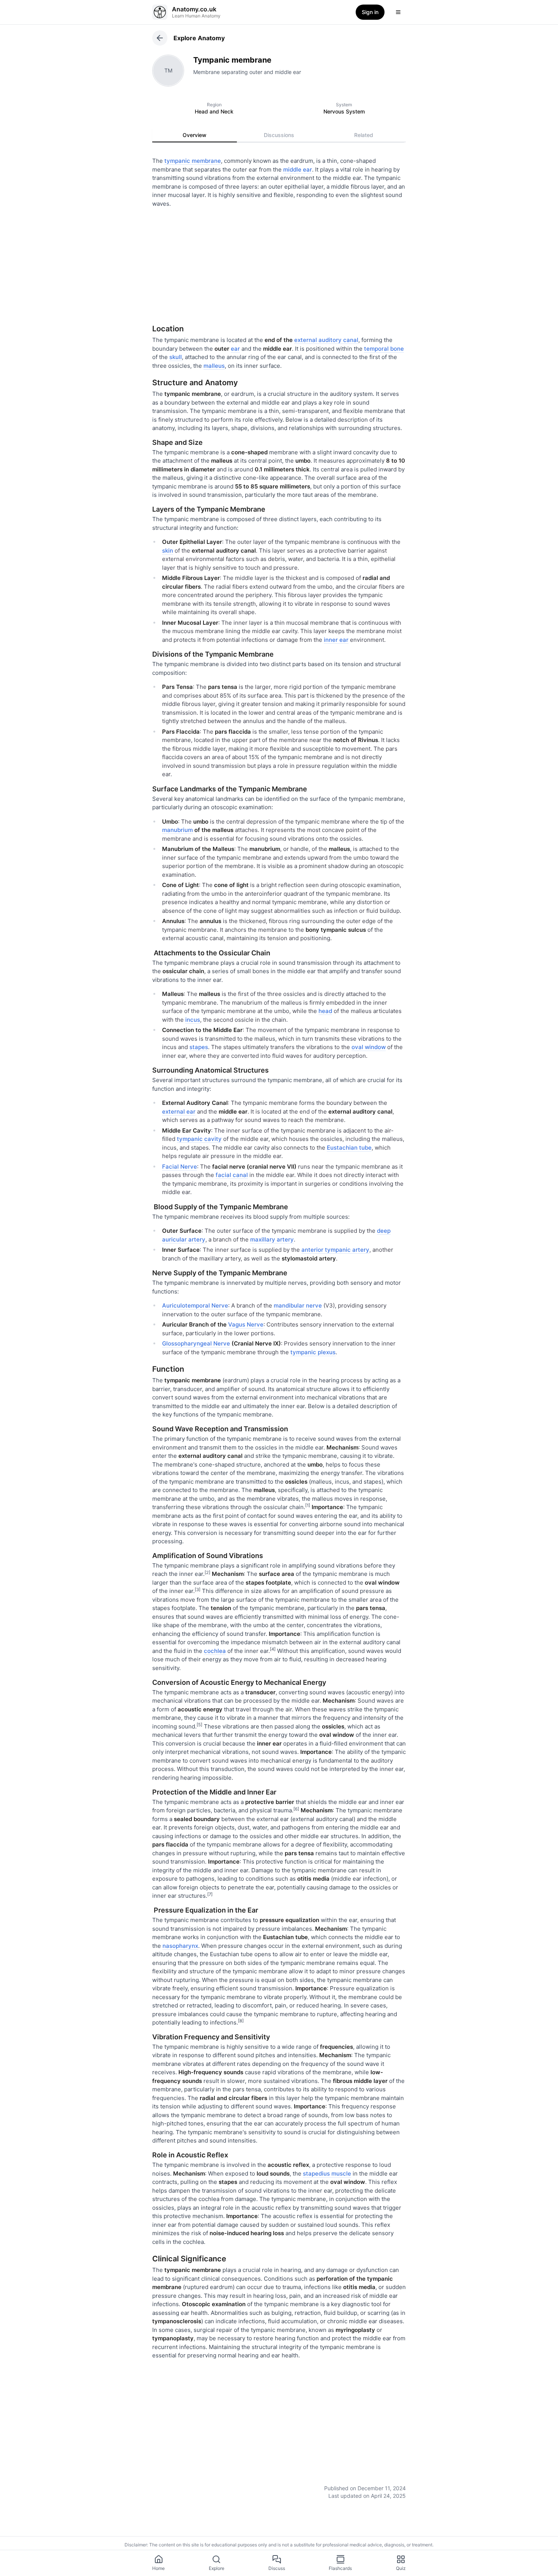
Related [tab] (364, 135)
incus (193, 1020)
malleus (214, 366)
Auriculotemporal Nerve (195, 1305)
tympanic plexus (313, 1352)
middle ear (298, 169)
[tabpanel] (279, 1323)
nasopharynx (180, 1946)
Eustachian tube (349, 1148)
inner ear (336, 640)
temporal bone (384, 349)
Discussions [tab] (279, 135)
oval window (369, 1047)
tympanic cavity (199, 1139)
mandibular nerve (298, 1305)
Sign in (370, 12)
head (325, 1011)
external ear (179, 1112)
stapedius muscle (327, 2173)
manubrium (177, 830)
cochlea (215, 1651)
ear (235, 349)
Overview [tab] (195, 135)
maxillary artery (272, 1239)
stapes (199, 1047)
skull (176, 357)
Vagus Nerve (246, 1324)
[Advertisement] (279, 263)
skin (168, 551)
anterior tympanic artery (335, 1250)
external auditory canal (326, 340)
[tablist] (279, 135)
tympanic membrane (193, 161)
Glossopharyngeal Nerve (196, 1343)
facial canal (232, 1175)
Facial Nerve (180, 1167)
